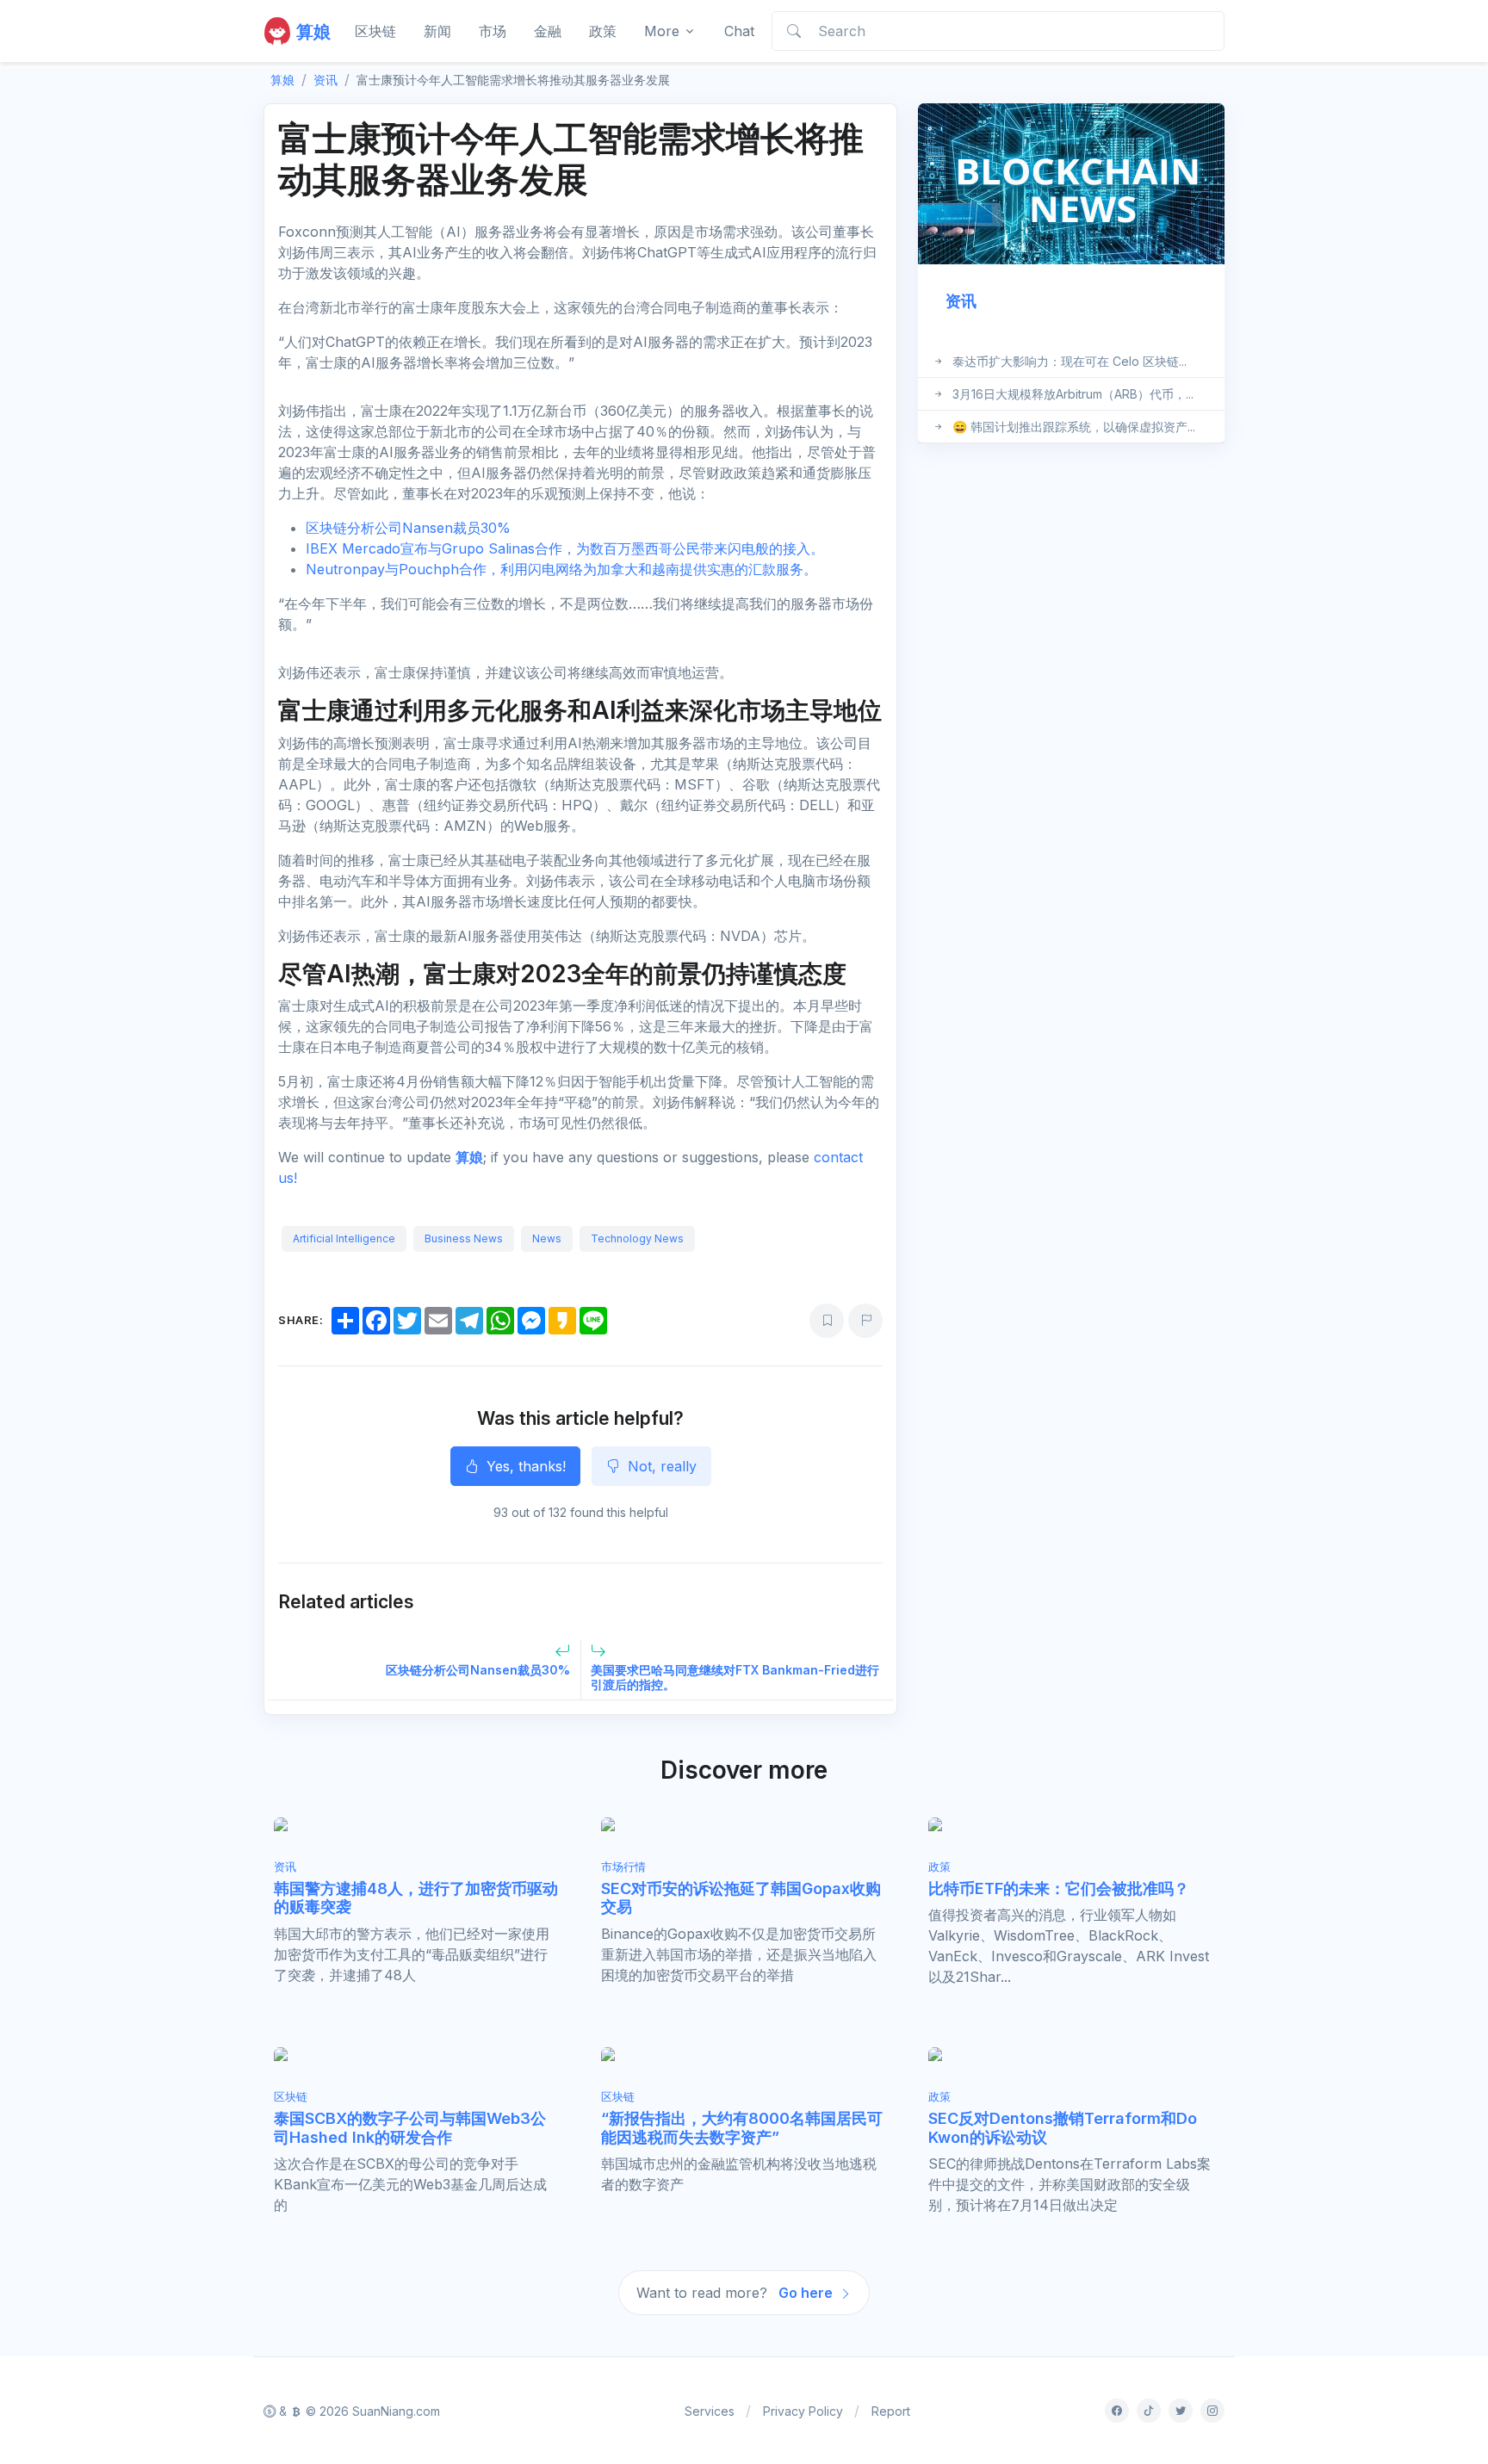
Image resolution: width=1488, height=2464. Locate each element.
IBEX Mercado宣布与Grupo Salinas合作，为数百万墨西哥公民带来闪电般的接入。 (565, 548)
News (547, 1238)
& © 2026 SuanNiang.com (358, 2411)
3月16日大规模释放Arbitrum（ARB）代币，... (1073, 394)
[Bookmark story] (827, 1321)
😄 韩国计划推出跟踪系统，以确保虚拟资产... (1074, 427)
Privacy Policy (803, 2411)
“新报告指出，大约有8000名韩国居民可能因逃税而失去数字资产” (742, 2128)
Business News (464, 1238)
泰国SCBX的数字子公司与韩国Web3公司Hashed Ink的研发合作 (410, 2128)
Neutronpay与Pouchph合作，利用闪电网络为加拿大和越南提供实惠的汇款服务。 (561, 569)
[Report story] (865, 1321)
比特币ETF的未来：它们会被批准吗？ (1059, 1888)
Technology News (637, 1238)
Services (710, 2411)
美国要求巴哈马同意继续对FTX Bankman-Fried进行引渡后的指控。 (735, 1677)
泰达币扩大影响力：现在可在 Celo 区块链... (1069, 361)
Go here (807, 2293)
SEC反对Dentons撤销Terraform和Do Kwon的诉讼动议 (1063, 2128)
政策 (603, 31)
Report (891, 2411)
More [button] (662, 31)
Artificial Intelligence (344, 1238)
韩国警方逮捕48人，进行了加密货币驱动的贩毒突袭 (416, 1898)
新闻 (437, 31)
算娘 (469, 1157)
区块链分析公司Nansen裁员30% (408, 528)
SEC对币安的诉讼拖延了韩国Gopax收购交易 (741, 1898)
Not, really (660, 1466)
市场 (493, 31)
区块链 (375, 31)
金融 (548, 31)
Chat (739, 31)
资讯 (325, 80)
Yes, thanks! (524, 1466)
